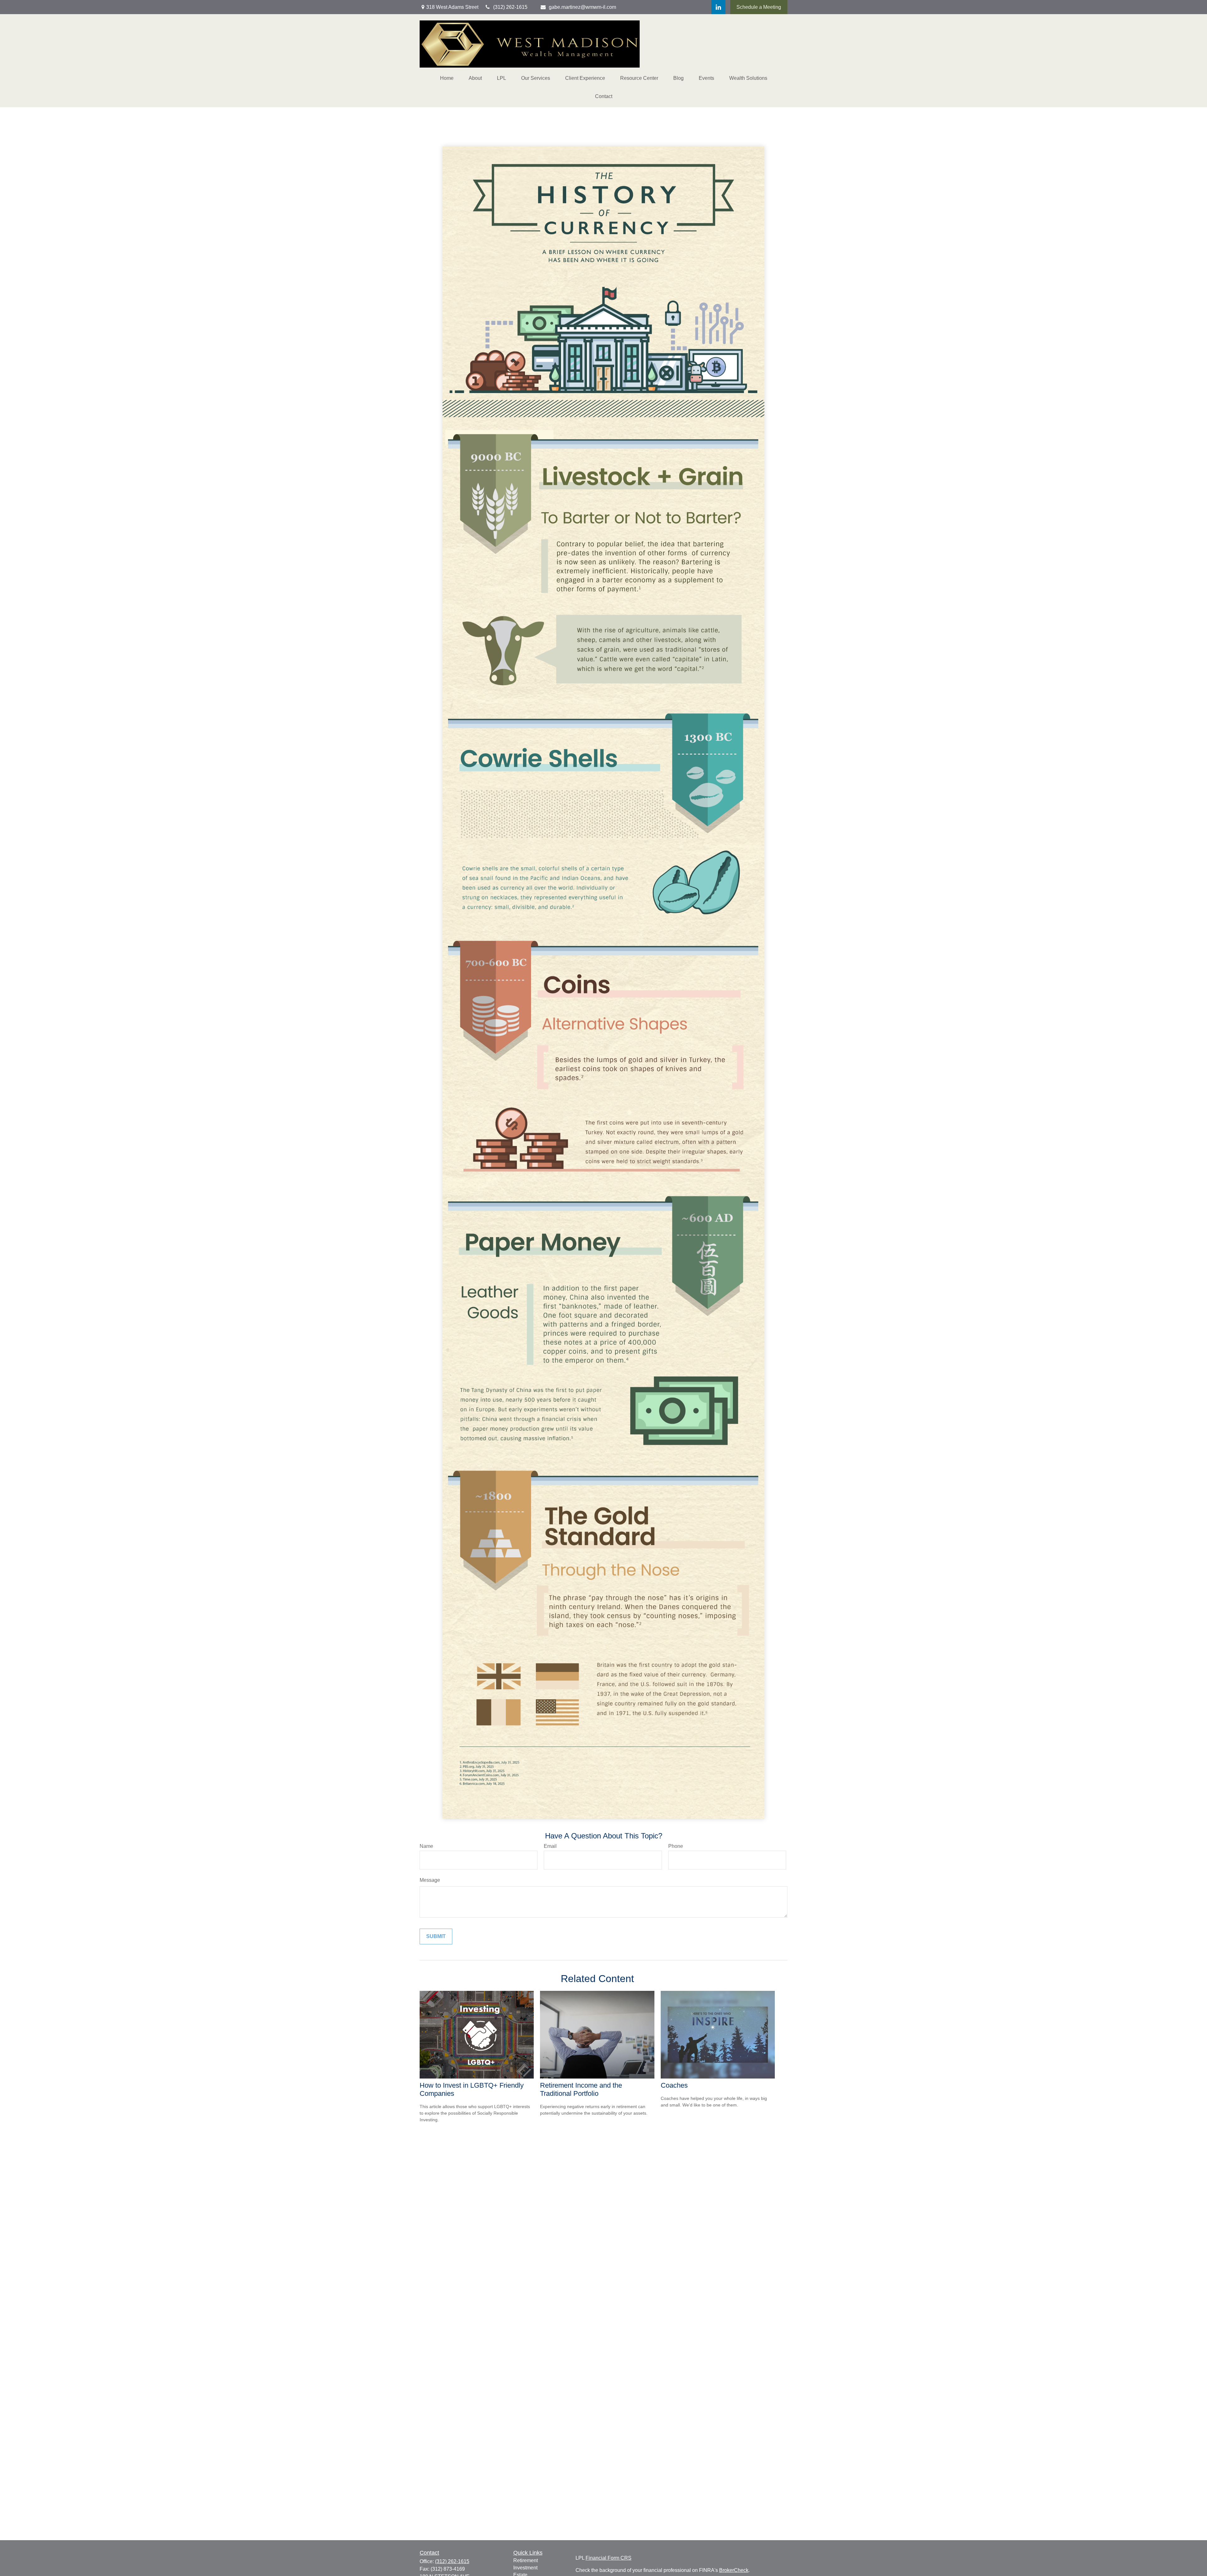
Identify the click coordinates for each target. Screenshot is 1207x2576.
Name (426, 1846)
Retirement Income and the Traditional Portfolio (581, 2089)
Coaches (674, 2085)
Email (550, 1846)
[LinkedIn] (718, 7)
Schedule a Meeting (759, 7)
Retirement (526, 2560)
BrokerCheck (734, 2570)
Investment (525, 2568)
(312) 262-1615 (452, 2561)
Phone (676, 1846)
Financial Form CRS (609, 2558)
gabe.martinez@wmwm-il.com (582, 7)
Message (430, 1880)
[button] (447, 78)
